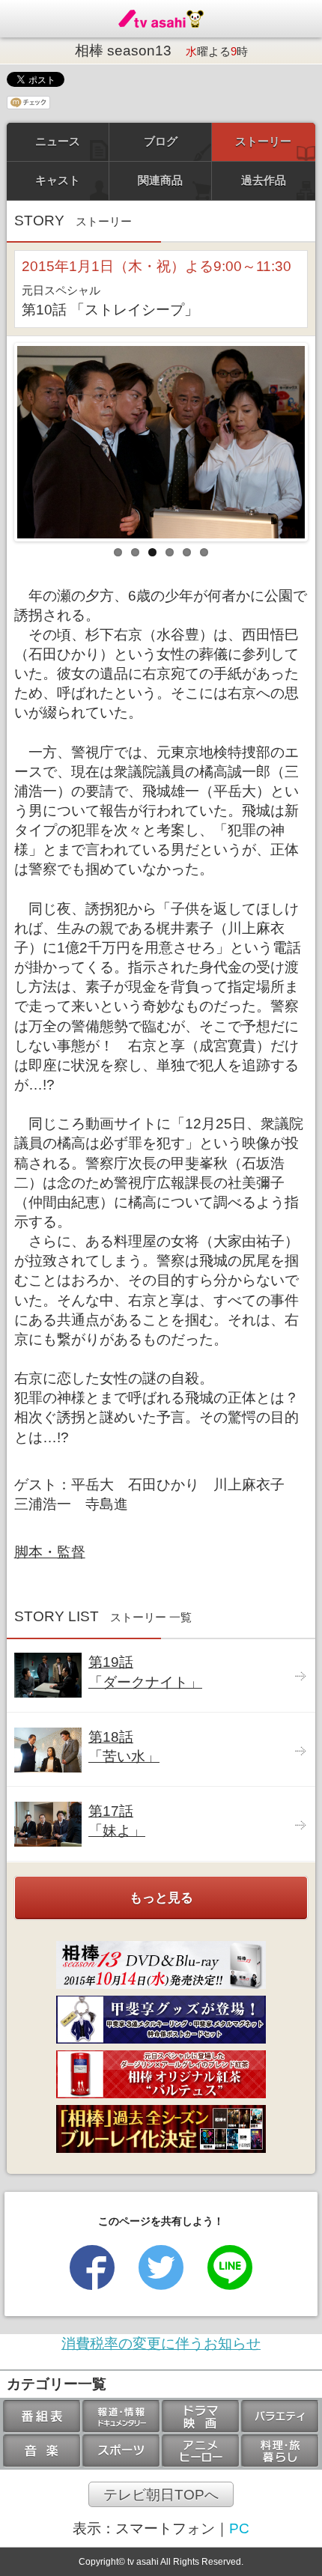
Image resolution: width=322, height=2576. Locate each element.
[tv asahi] (161, 19)
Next (294, 438)
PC (239, 2528)
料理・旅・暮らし (280, 2451)
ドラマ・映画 (201, 2416)
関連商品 (160, 180)
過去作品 (264, 180)
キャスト (58, 180)
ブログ (161, 141)
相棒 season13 (161, 51)
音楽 (42, 2451)
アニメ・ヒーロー (201, 2451)
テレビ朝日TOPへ (161, 2494)
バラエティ (280, 2416)
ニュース (58, 141)
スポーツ (121, 2451)
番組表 (42, 2416)
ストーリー (263, 141)
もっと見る (161, 1898)
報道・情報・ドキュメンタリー (121, 2416)
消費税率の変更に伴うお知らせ (161, 2343)
